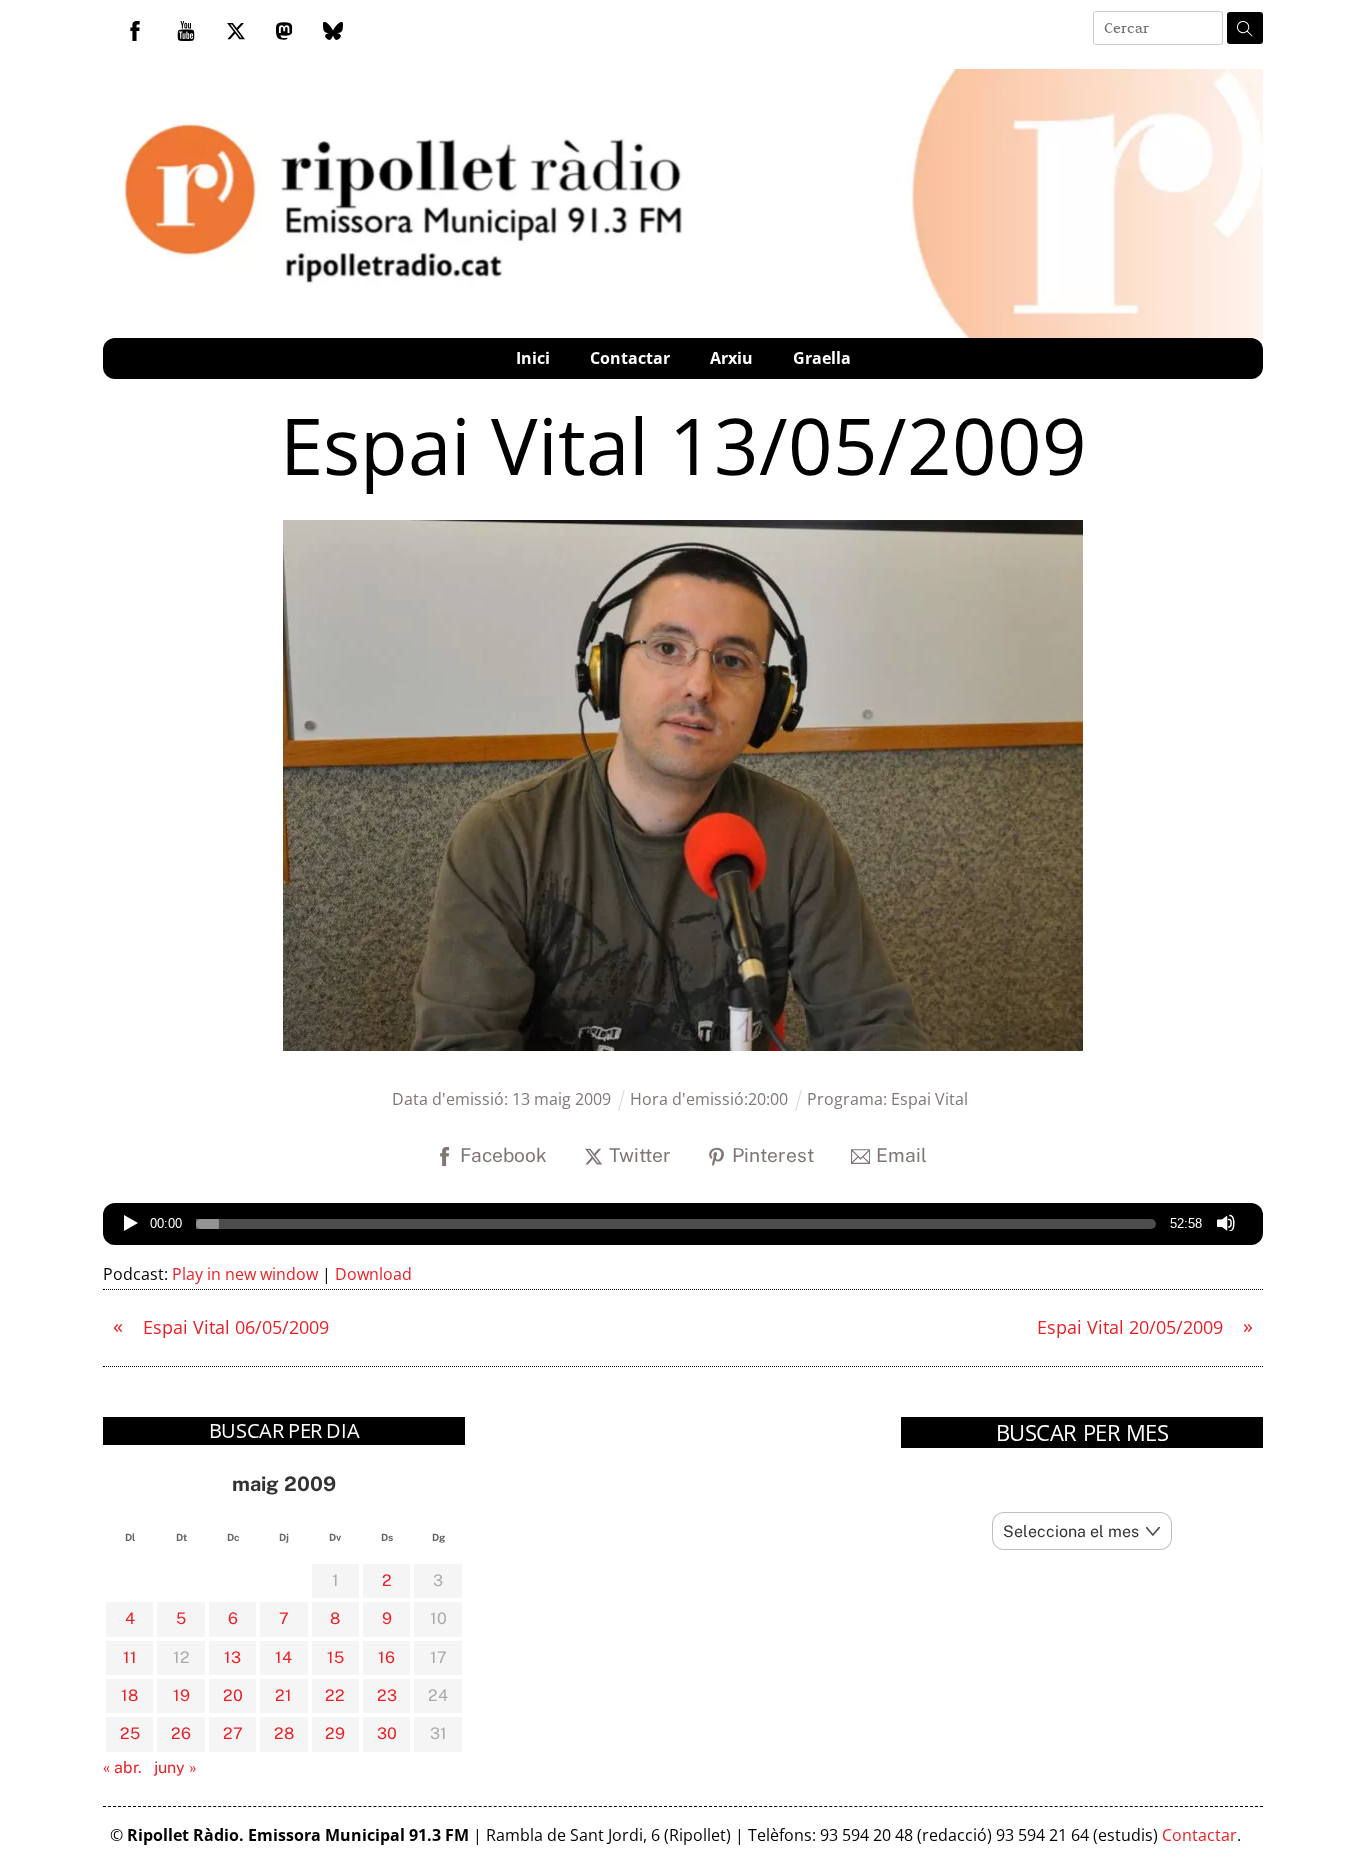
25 (130, 1733)
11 (130, 1657)
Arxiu (731, 358)
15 (335, 1657)
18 (129, 1695)
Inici (533, 358)
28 (284, 1733)
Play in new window (245, 1274)
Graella (822, 358)
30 (387, 1733)
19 (181, 1695)
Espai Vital (929, 1099)
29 (335, 1733)
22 (335, 1695)
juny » (175, 1767)
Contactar (630, 358)
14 (283, 1657)
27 (233, 1733)
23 (387, 1695)
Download (373, 1274)
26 (181, 1733)
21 (283, 1695)
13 (232, 1657)
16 (386, 1657)
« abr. (122, 1767)
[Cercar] (1245, 28)
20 (233, 1695)
